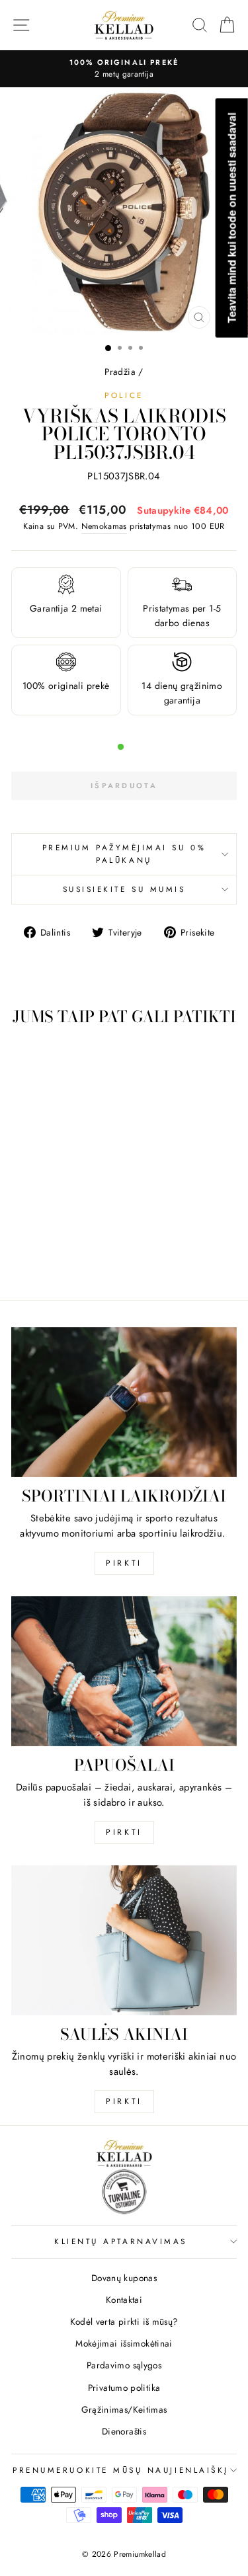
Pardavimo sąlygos (124, 2365)
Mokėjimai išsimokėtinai (124, 2343)
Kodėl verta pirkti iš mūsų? (124, 2321)
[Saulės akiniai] (124, 1940)
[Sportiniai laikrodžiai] (124, 1402)
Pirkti (124, 1563)
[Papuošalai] (124, 1671)
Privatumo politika (124, 2388)
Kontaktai (124, 2300)
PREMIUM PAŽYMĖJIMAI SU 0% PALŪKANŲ (124, 854)
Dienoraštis (124, 2431)
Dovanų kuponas (124, 2278)
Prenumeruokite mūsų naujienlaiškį (121, 2470)
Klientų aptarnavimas (121, 2241)
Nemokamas (104, 526)
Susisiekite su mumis (124, 889)
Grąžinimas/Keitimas (124, 2409)
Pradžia (120, 372)
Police (124, 395)
